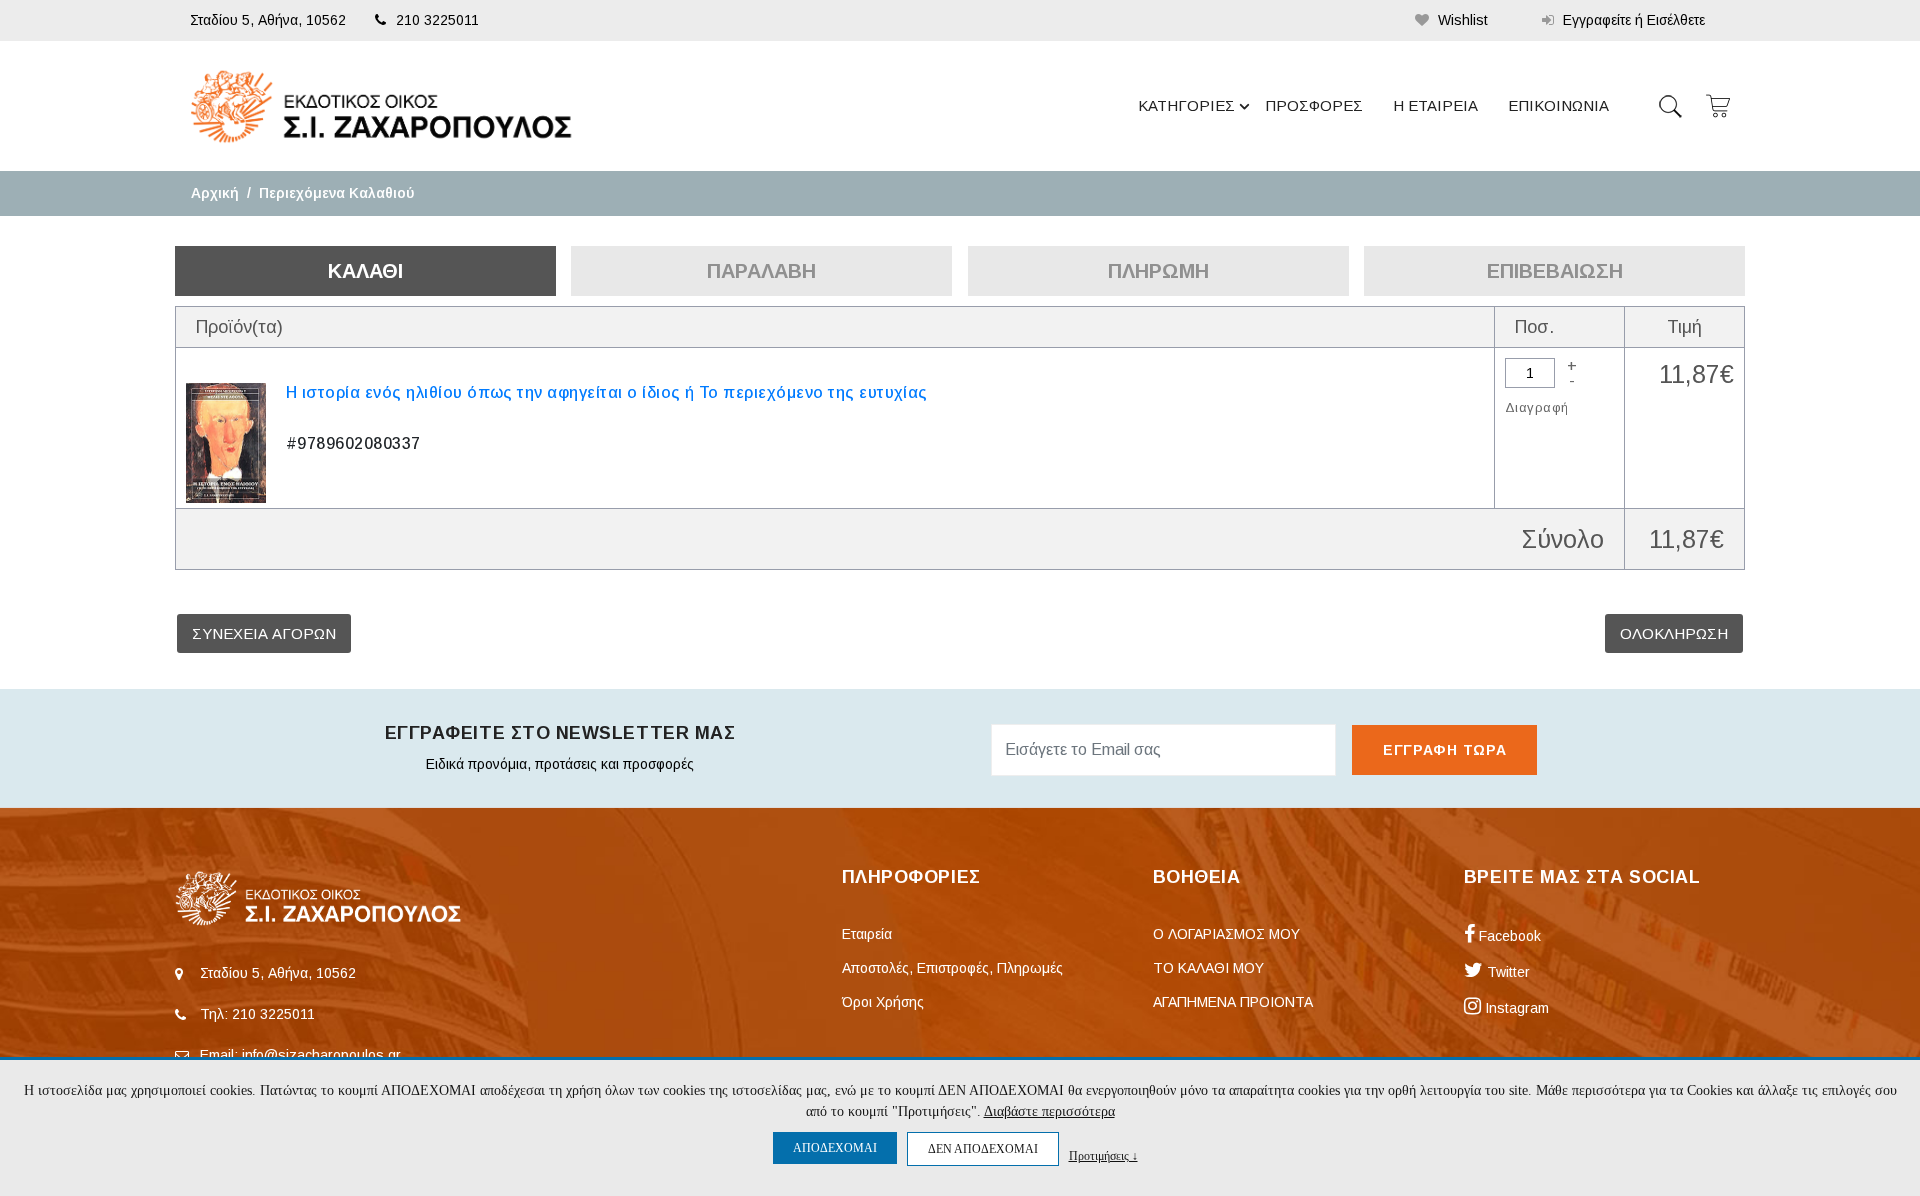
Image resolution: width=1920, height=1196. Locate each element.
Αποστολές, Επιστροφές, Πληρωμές (952, 968)
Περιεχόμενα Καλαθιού (336, 193)
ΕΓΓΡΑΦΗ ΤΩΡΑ (1444, 750)
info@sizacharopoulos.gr (321, 1055)
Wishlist (1461, 20)
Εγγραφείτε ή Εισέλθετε (1632, 20)
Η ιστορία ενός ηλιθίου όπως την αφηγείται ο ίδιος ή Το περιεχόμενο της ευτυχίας (607, 392)
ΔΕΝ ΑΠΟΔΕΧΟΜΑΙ (983, 1149)
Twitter (1506, 972)
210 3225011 (437, 20)
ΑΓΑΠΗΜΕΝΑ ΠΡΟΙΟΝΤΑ (1233, 1002)
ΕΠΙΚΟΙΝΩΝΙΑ (1558, 105)
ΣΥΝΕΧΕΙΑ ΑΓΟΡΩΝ (264, 633)
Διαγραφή (1536, 407)
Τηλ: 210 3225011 (257, 1014)
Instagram (1515, 1008)
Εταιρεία (867, 934)
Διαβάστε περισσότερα (1049, 1111)
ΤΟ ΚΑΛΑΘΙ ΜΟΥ (1208, 968)
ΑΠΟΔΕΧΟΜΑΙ (835, 1148)
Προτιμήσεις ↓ (1103, 1155)
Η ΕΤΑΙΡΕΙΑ (1435, 105)
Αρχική (215, 193)
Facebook (1508, 936)
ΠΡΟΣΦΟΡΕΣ (1314, 105)
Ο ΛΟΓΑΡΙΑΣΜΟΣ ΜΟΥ (1226, 934)
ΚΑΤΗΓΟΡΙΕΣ (1186, 105)
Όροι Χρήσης (883, 1002)
